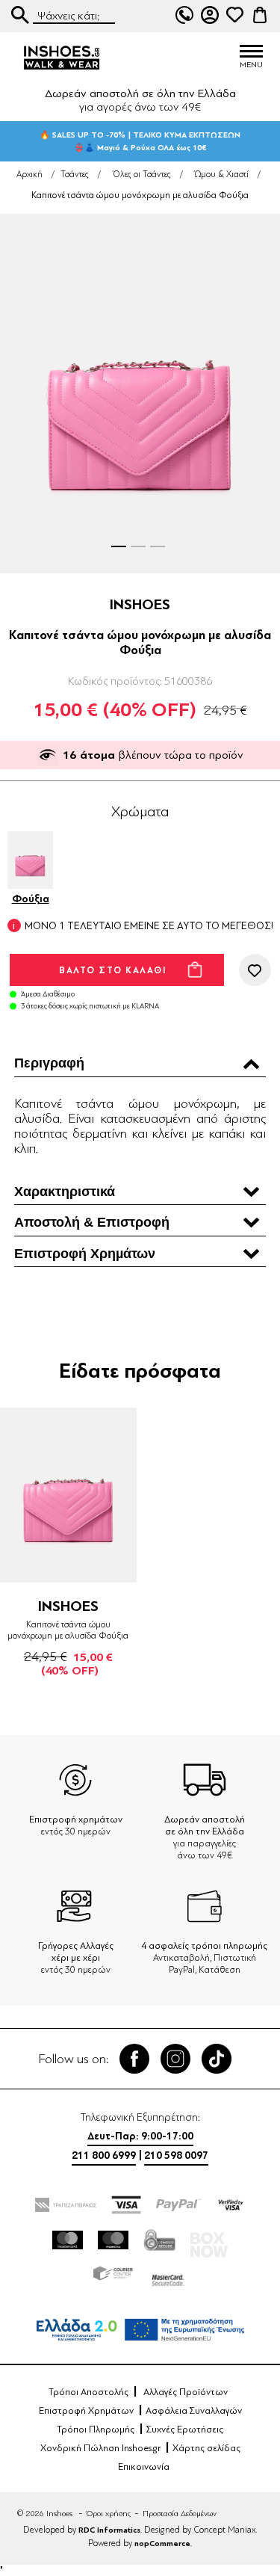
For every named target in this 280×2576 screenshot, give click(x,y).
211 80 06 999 (184, 15)
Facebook (134, 2059)
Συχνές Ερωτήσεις (185, 2429)
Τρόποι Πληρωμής (96, 2429)
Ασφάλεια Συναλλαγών (194, 2411)
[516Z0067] (68, 1495)
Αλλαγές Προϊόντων (186, 2392)
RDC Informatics (109, 2530)
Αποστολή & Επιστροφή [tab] (92, 1222)
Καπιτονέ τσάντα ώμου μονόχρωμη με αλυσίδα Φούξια (68, 1630)
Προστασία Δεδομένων (180, 2514)
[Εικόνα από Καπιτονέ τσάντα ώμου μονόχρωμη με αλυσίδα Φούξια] (140, 394)
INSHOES (140, 604)
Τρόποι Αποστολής (88, 2392)
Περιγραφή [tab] (49, 1063)
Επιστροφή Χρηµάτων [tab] (85, 1254)
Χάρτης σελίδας (206, 2448)
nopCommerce (162, 2543)
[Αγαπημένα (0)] (234, 15)
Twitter (175, 2059)
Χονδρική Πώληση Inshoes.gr (100, 2448)
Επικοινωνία (144, 2467)
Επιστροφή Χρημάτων (86, 2411)
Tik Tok (217, 2059)
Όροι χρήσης (109, 2514)
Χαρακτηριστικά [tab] (65, 1192)
